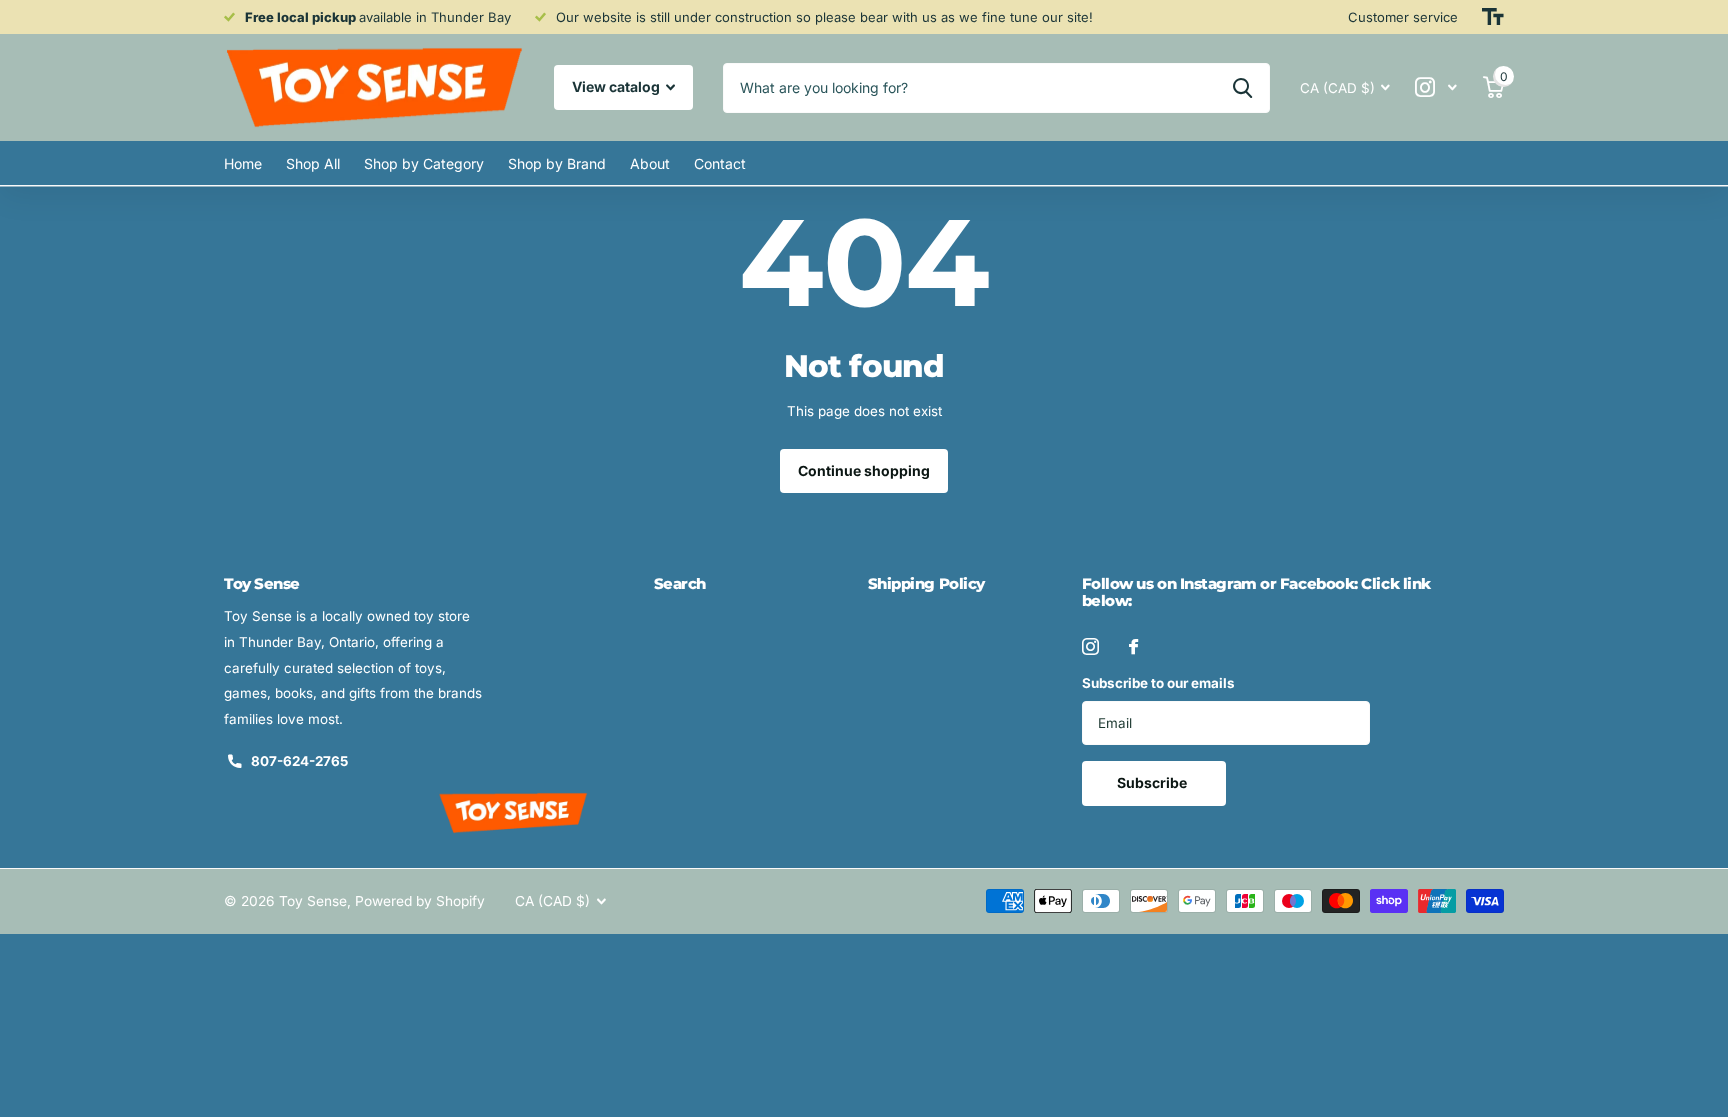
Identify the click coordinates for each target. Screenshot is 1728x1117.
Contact (720, 163)
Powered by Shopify (420, 901)
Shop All (313, 163)
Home (243, 163)
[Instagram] (1090, 646)
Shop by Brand (557, 163)
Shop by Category (424, 163)
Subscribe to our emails (1158, 683)
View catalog (617, 86)
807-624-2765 (299, 761)
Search (680, 583)
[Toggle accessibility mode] (1493, 17)
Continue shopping (864, 470)
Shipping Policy (926, 583)
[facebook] (1133, 646)
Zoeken (1242, 88)
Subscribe (1153, 782)
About (650, 163)
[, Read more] (1436, 87)
